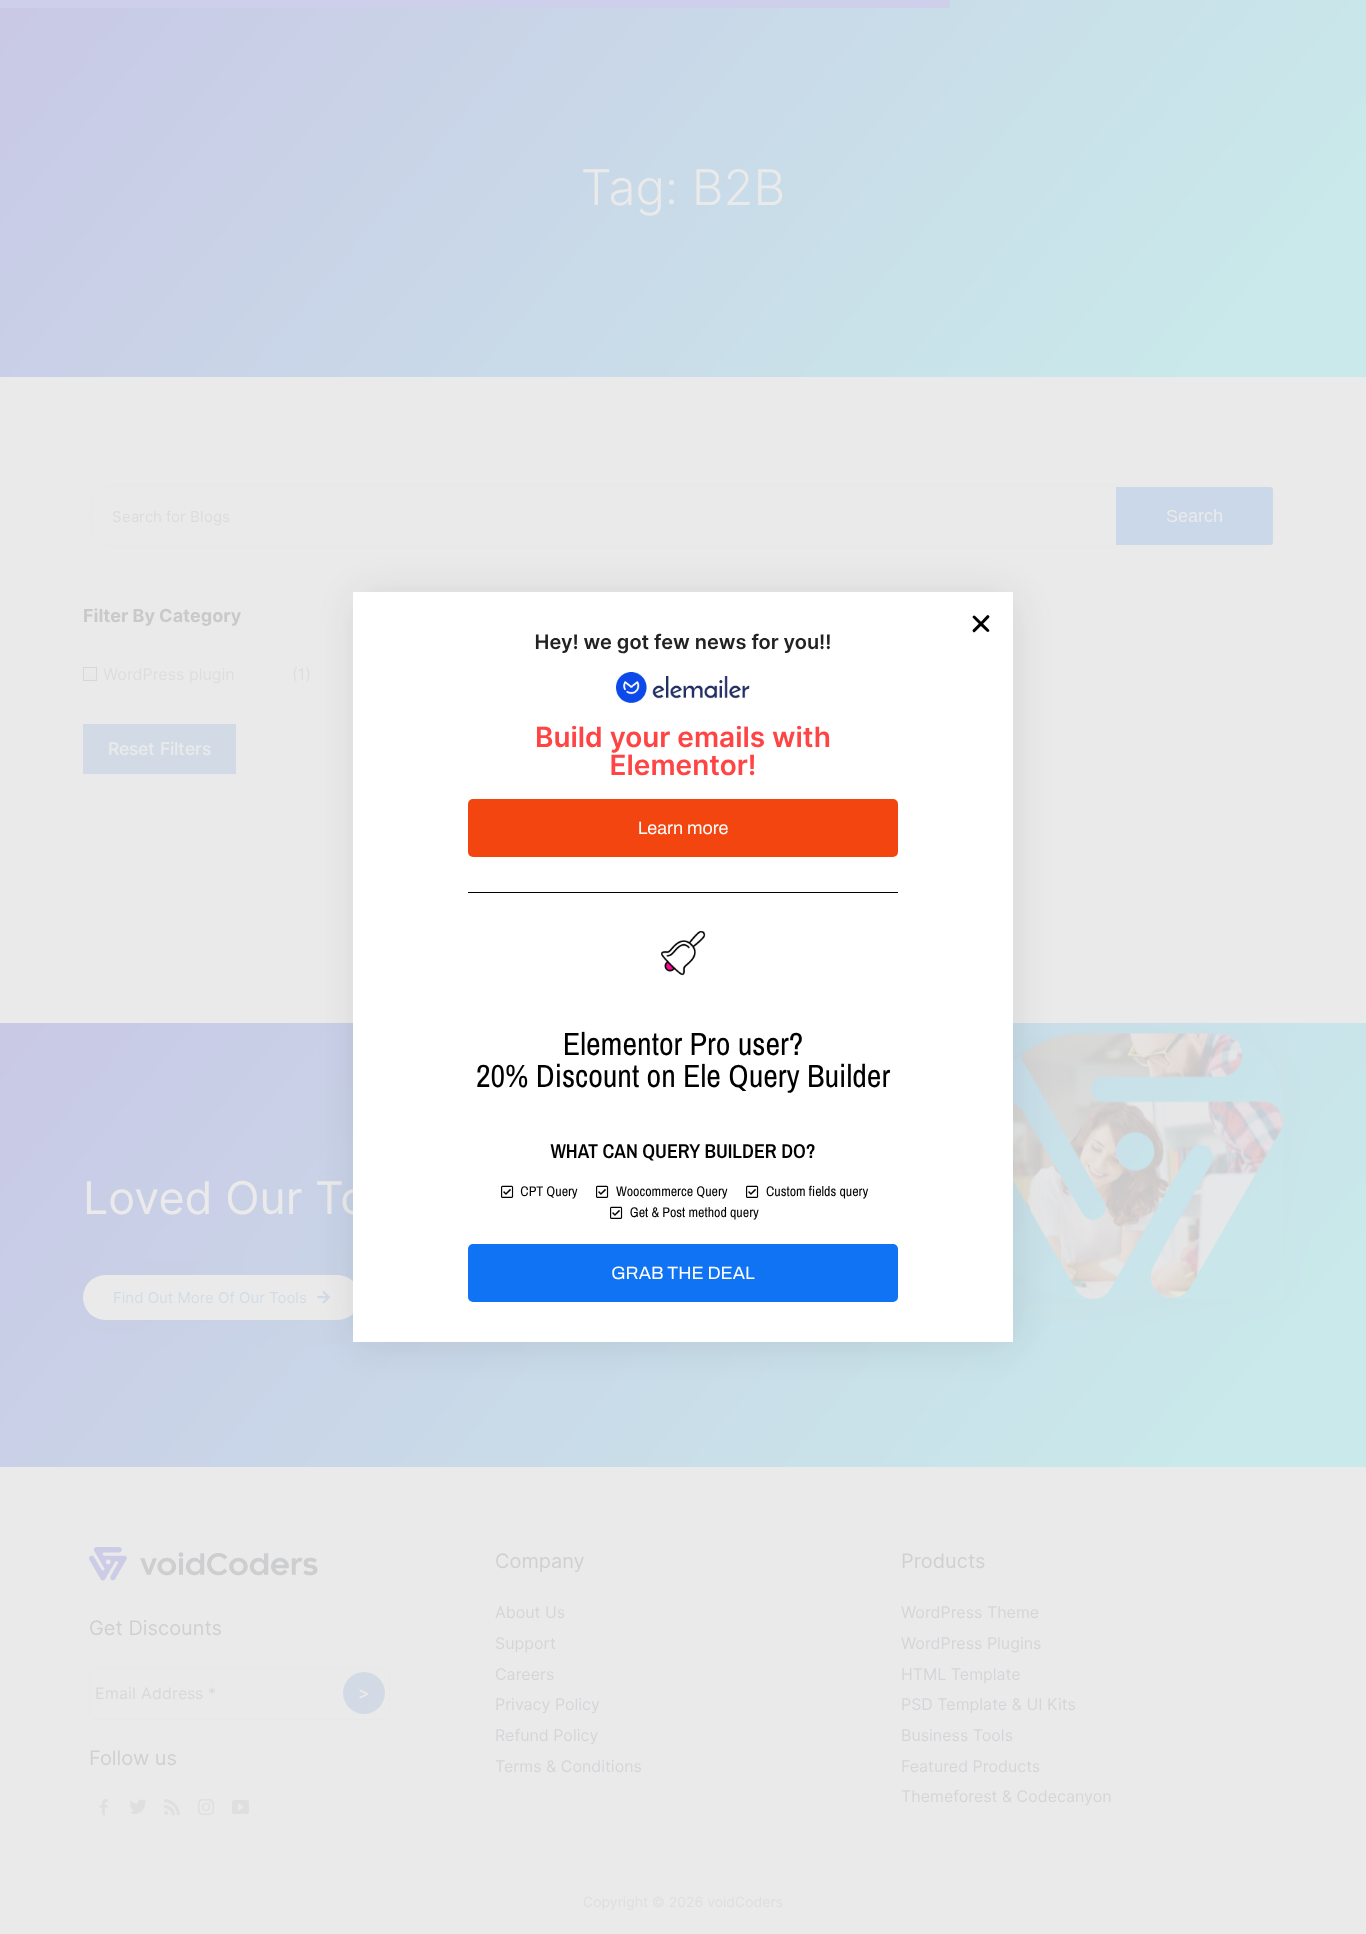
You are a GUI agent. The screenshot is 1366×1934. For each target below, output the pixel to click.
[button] (981, 624)
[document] (683, 967)
